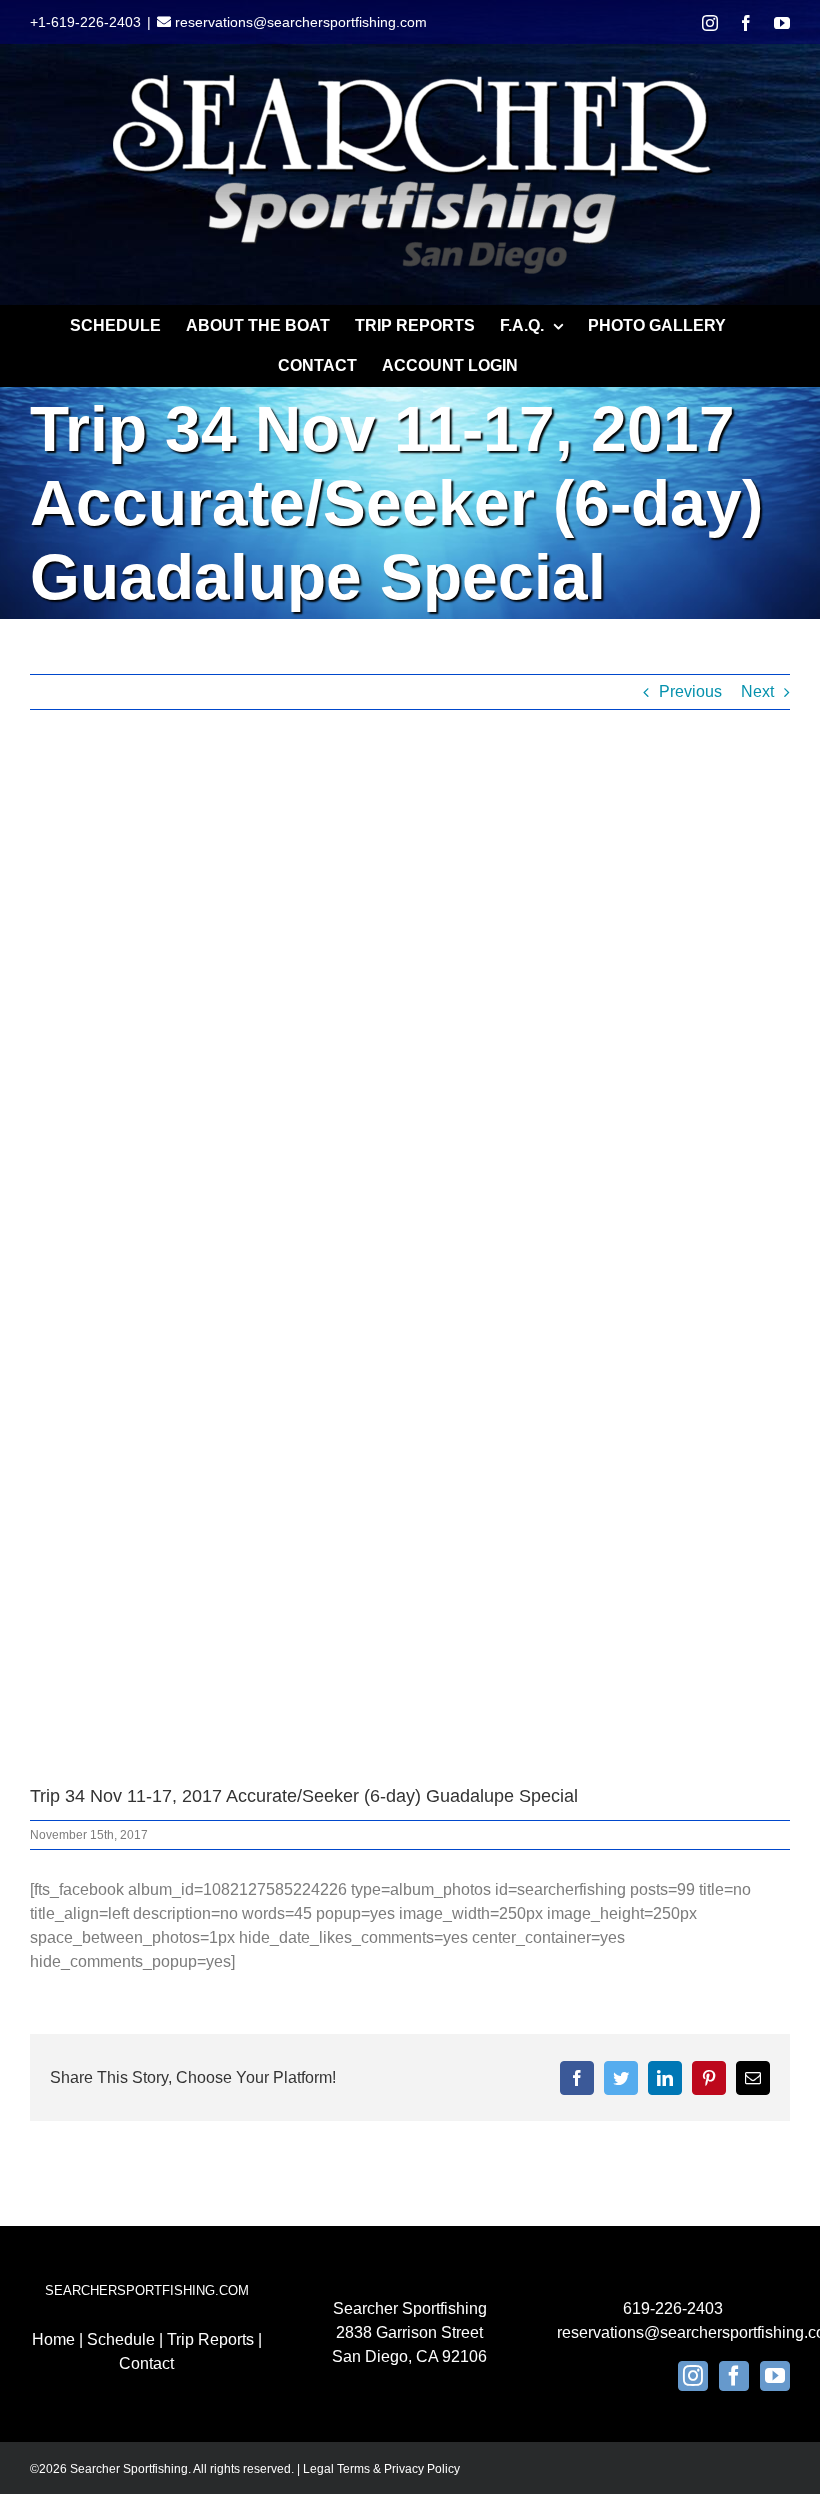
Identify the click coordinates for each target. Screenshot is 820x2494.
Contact (146, 2363)
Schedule (121, 2339)
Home (53, 2339)
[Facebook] (734, 2376)
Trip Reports (210, 2339)
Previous (690, 691)
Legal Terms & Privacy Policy (381, 2469)
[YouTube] (775, 2376)
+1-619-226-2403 (85, 22)
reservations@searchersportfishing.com (299, 22)
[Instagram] (693, 2376)
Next (757, 691)
